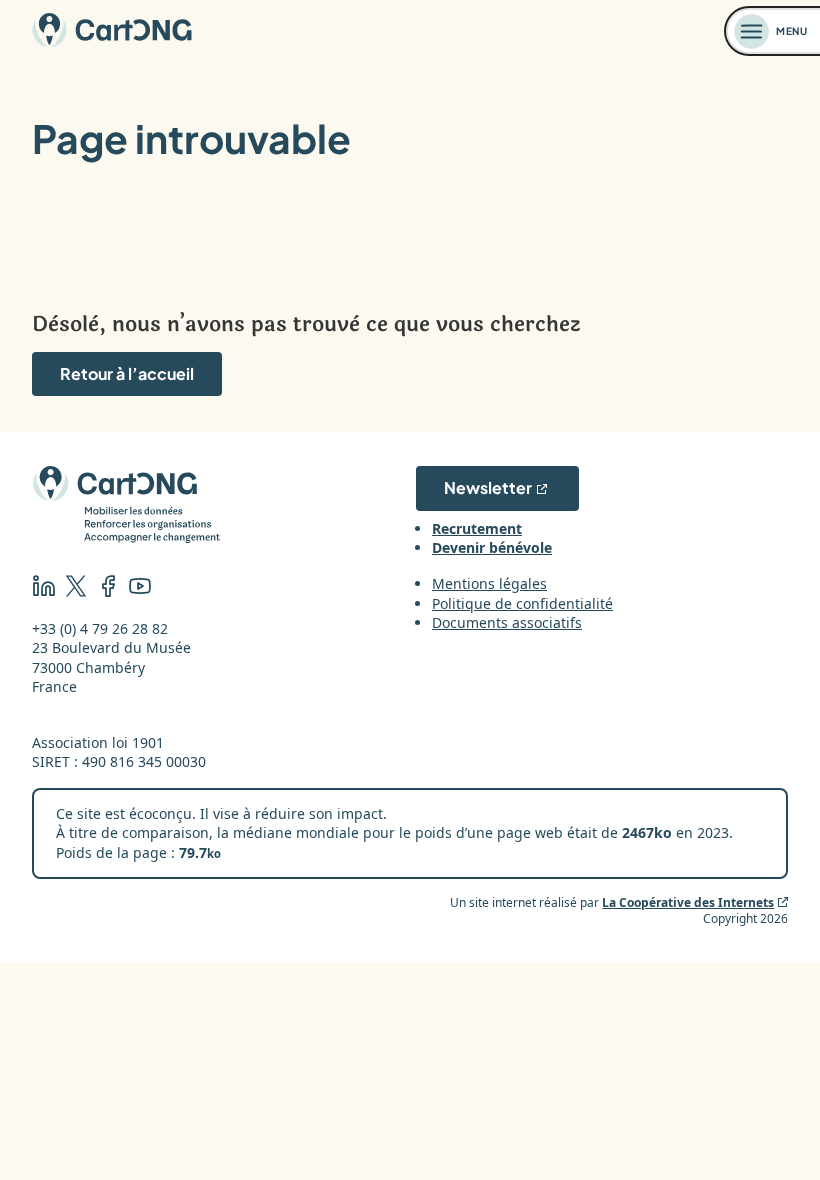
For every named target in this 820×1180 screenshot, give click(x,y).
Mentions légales (489, 583)
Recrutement (477, 528)
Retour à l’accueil (127, 373)
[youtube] (140, 588)
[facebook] (108, 588)
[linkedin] (44, 588)
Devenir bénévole (492, 547)
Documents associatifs (507, 622)
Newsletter (488, 487)
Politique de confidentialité (522, 603)
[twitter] (76, 588)
